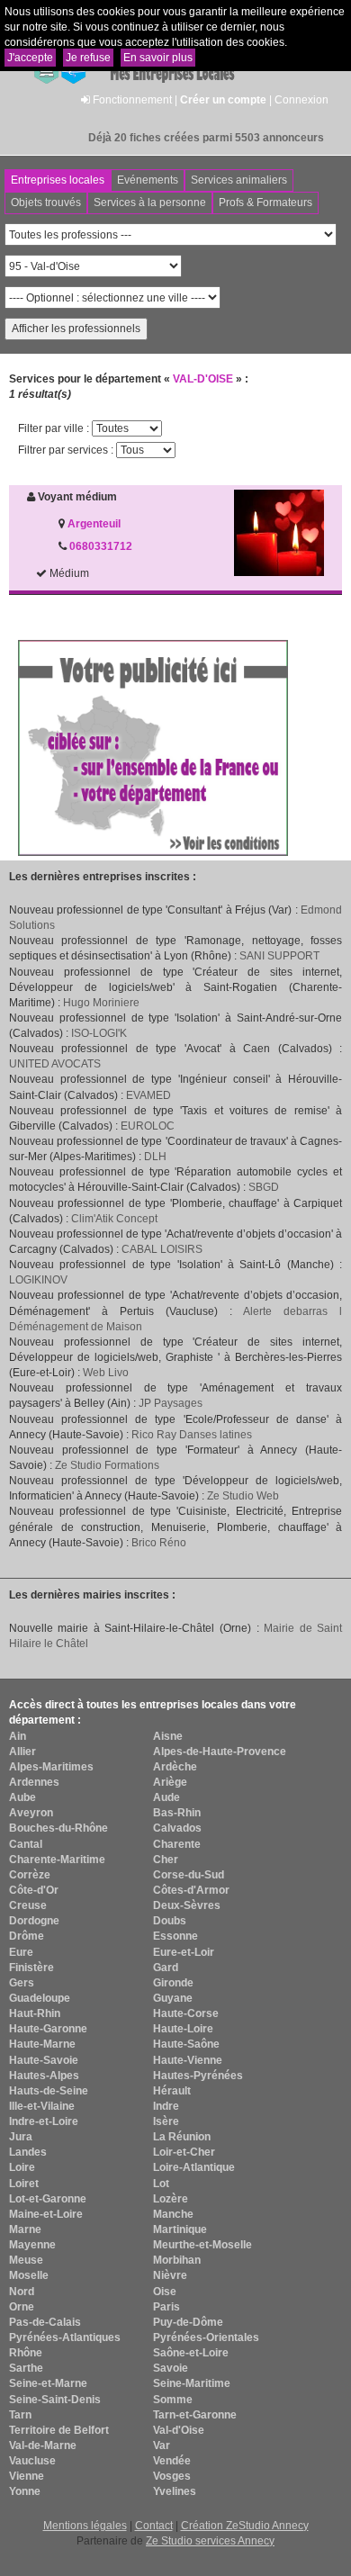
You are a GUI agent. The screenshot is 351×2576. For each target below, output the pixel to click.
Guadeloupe (40, 1998)
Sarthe (26, 2368)
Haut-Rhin (35, 2013)
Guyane (173, 1998)
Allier (22, 1752)
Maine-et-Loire (46, 2214)
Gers (22, 1983)
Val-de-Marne (43, 2445)
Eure (21, 1952)
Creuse (28, 1905)
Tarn (20, 2415)
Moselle (29, 2275)
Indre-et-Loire (44, 2121)
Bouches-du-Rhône (58, 1828)
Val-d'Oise (179, 2430)
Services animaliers (239, 180)
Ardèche (175, 1767)
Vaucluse (32, 2461)
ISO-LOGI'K (99, 1033)
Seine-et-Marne (48, 2383)
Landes (28, 2152)
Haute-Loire (183, 2029)
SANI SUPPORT (279, 956)
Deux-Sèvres (187, 1905)
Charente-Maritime (57, 1860)
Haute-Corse (186, 2013)
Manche (173, 2214)
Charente (177, 1844)
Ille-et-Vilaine (42, 2106)
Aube (22, 1797)
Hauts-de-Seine (49, 2091)
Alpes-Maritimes (51, 1767)
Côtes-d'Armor (191, 1890)
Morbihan (177, 2260)
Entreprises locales (58, 180)
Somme (173, 2400)
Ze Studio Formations (107, 1465)
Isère (166, 2121)
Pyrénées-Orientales (206, 2337)
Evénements (148, 180)
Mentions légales (85, 2526)
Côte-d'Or (34, 1890)
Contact (154, 2526)
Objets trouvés (46, 203)
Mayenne (32, 2245)
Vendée (172, 2461)
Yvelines (175, 2491)
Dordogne (34, 1921)
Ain (18, 1736)
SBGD (264, 1187)
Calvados (177, 1828)
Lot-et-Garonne (48, 2199)
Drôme (27, 1936)
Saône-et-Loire (191, 2353)
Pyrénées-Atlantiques (65, 2337)
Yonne (25, 2491)
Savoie (171, 2368)
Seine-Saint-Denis (55, 2400)
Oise (165, 2292)
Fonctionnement (132, 100)
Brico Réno (159, 1543)
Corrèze (30, 1875)
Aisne (168, 1736)
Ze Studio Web (243, 1496)
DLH (155, 1157)
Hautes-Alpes (44, 2076)
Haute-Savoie (44, 2060)
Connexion (301, 100)
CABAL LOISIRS (162, 1249)
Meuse (26, 2260)
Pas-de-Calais (45, 2322)
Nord (22, 2292)
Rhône (26, 2353)
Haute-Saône (186, 2044)
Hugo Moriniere (101, 1003)
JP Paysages (171, 1403)
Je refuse (88, 58)
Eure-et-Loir (184, 1952)
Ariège (170, 1782)
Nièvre (170, 2275)
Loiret (24, 2184)
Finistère (31, 1968)
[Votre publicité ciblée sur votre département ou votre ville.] (153, 747)
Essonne (175, 1936)
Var (162, 2445)
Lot (161, 2184)
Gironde (173, 1983)
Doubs (170, 1921)
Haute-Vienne (188, 2060)
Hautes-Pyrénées (198, 2076)
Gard (166, 1968)
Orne (22, 2307)
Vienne (27, 2476)
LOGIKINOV (38, 1280)
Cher (166, 1860)
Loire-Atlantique (194, 2167)
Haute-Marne (42, 2044)
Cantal (26, 1844)
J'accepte (30, 58)
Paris (166, 2307)
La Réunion (182, 2137)
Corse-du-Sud (189, 1875)
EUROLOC (148, 1126)
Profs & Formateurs (265, 203)
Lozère (171, 2199)
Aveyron (31, 1813)
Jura (21, 2137)
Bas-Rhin (177, 1813)
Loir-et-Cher (184, 2152)
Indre (166, 2106)
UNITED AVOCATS (55, 1064)
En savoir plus (158, 58)
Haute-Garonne (48, 2029)
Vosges (172, 2476)
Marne (25, 2229)
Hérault (172, 2091)
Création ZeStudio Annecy (245, 2526)
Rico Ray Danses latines (192, 1435)
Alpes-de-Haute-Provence (220, 1752)
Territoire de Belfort (59, 2430)
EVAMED (148, 1095)
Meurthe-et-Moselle (202, 2245)
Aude (166, 1797)
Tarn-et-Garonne (195, 2415)
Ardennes (34, 1782)
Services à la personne (150, 203)
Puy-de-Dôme (188, 2322)
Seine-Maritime (192, 2383)
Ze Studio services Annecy (210, 2541)
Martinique (180, 2229)
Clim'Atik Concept (114, 1219)
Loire (22, 2167)
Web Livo (106, 1373)
